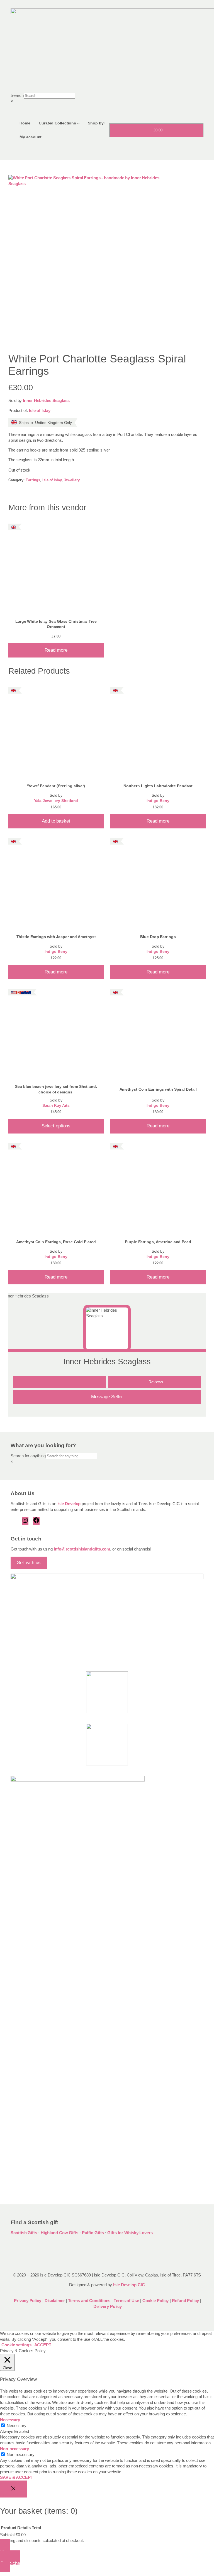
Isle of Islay (40, 411)
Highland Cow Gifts (59, 2233)
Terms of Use (126, 2301)
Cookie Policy (156, 2301)
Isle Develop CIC (129, 2285)
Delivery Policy (108, 2307)
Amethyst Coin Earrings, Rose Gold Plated (56, 1242)
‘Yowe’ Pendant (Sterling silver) (56, 786)
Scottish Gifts (24, 2233)
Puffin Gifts (93, 2233)
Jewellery (72, 480)
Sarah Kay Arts (56, 1106)
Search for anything (28, 1456)
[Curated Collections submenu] (78, 123)
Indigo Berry (158, 801)
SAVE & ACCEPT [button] (17, 2477)
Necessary (17, 2426)
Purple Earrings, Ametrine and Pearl (158, 1242)
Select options (56, 1126)
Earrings (33, 480)
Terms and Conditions (90, 2301)
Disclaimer (55, 2301)
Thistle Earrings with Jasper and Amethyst (56, 937)
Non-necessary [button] (14, 2449)
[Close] (13, 2489)
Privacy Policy (27, 2301)
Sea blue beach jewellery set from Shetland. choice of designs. (56, 1089)
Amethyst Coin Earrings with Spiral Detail (158, 1089)
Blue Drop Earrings (158, 937)
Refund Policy (186, 2301)
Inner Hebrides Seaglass (46, 401)
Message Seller (107, 1397)
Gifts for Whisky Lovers (130, 2233)
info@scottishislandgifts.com (82, 1549)
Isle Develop (69, 1504)
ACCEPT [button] (43, 2345)
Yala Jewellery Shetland (56, 801)
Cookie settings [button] (16, 2345)
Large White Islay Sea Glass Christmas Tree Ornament (56, 624)
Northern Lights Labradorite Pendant (158, 786)
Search (17, 95)
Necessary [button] (10, 2420)
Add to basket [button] (56, 821)
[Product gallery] (107, 259)
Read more (56, 650)
